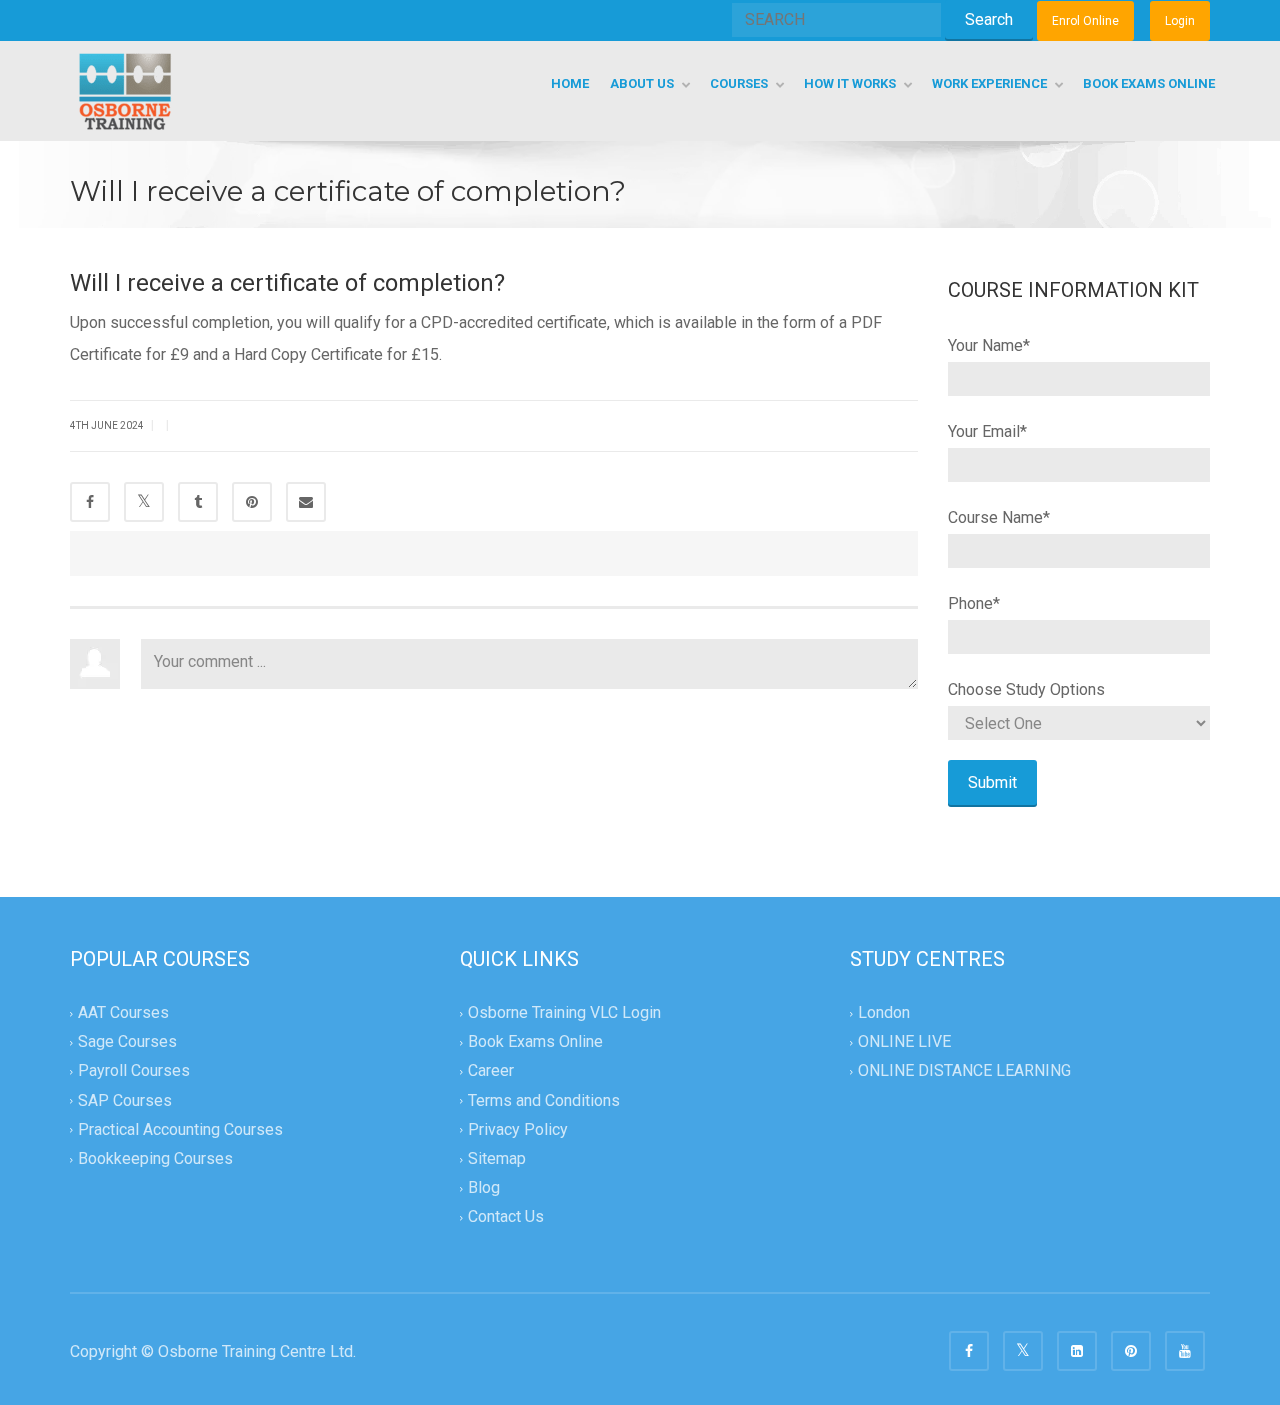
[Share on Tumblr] (198, 502)
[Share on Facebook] (90, 502)
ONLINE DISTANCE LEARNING (964, 1071)
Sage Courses (127, 1042)
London (884, 1012)
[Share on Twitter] (144, 502)
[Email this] (306, 502)
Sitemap (497, 1158)
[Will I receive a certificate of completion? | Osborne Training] (125, 90)
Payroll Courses (134, 1071)
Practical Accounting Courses (180, 1129)
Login (1180, 21)
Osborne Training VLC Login (564, 1012)
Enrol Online (1085, 21)
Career (491, 1071)
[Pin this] (252, 502)
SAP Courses (125, 1100)
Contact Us (506, 1216)
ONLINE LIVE (904, 1042)
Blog (484, 1187)
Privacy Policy (518, 1129)
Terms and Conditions (544, 1100)
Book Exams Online (535, 1042)
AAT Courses (123, 1012)
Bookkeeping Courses (155, 1158)
